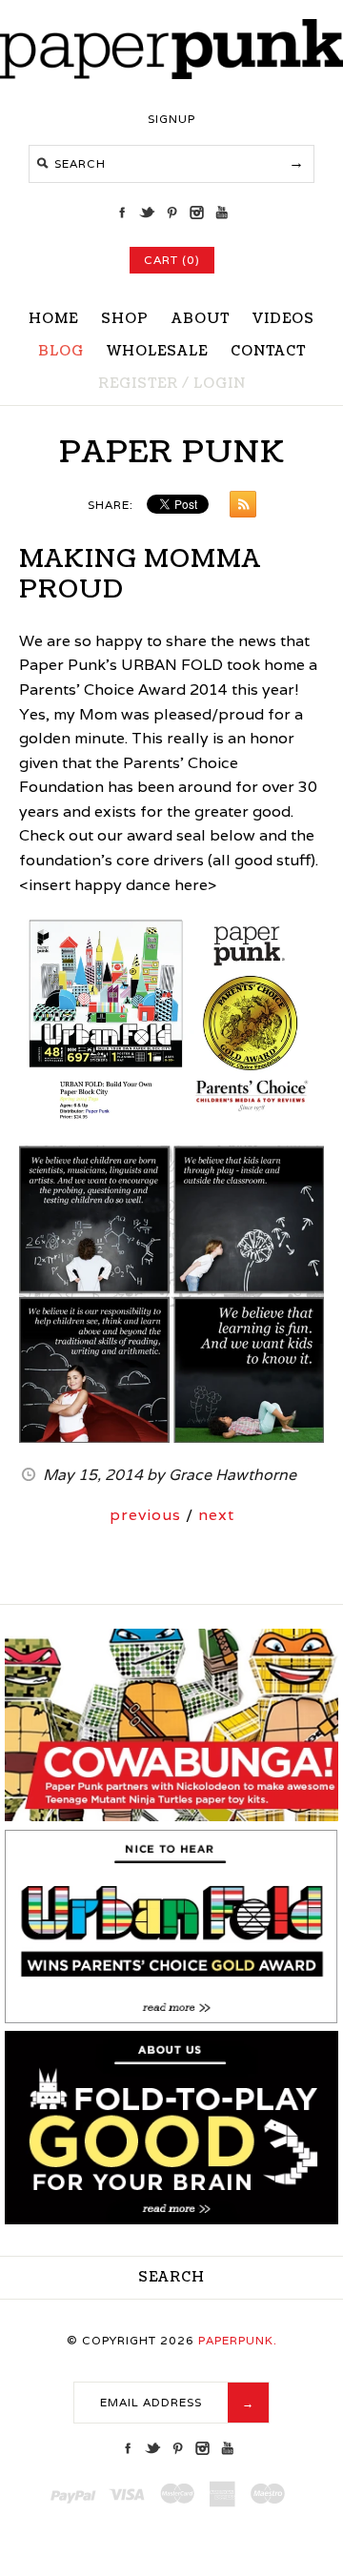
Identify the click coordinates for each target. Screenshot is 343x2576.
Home (53, 319)
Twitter (147, 213)
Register (138, 384)
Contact (268, 351)
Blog (61, 351)
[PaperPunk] (171, 74)
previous (145, 1515)
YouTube (221, 213)
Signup (171, 119)
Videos (283, 319)
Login (220, 384)
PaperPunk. (238, 2340)
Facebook (122, 213)
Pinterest (171, 213)
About (201, 319)
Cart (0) (172, 260)
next (216, 1515)
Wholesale (157, 351)
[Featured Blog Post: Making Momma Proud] (171, 2019)
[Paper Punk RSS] (238, 508)
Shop (125, 319)
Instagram (196, 213)
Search (171, 2277)
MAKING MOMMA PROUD (140, 574)
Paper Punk (172, 452)
